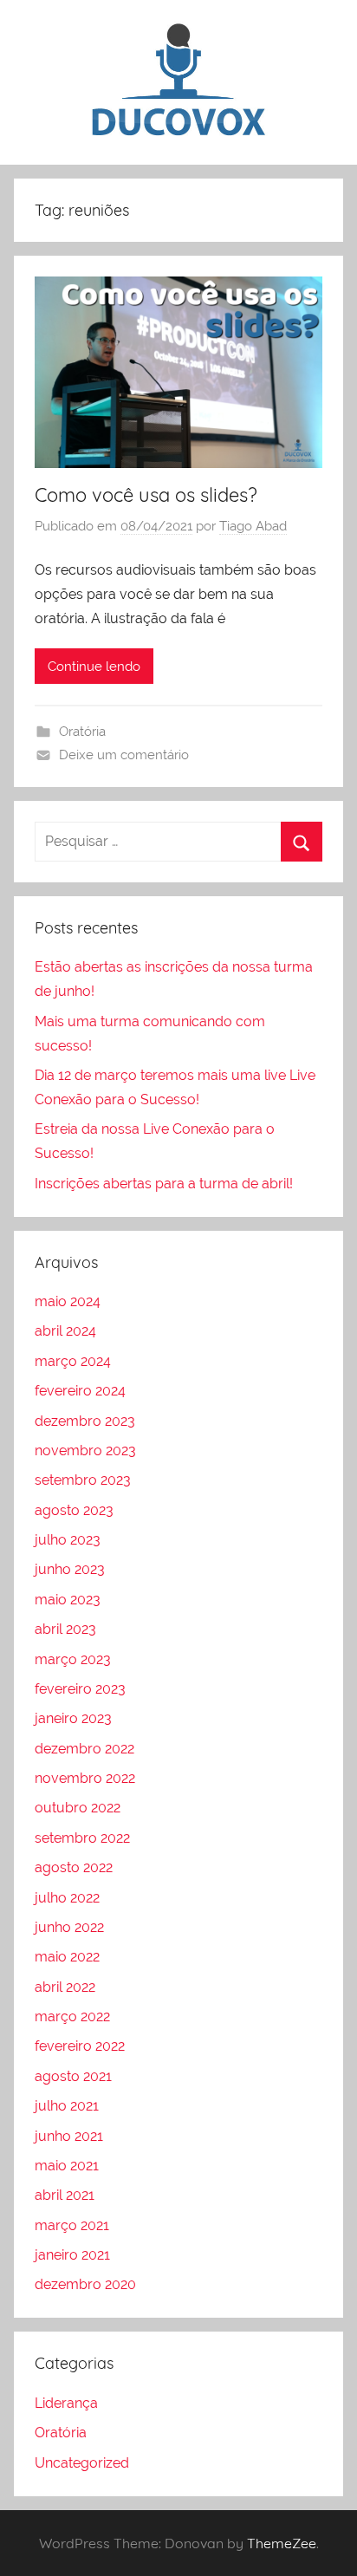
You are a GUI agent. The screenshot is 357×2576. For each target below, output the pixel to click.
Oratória (82, 732)
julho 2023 (68, 1540)
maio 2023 (68, 1600)
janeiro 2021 (72, 2255)
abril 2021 (65, 2195)
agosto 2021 (73, 2076)
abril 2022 (65, 1987)
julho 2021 (67, 2106)
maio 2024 (68, 1301)
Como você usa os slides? (146, 495)
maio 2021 (67, 2166)
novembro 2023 (85, 1451)
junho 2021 (69, 2136)
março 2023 (73, 1659)
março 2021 (72, 2225)
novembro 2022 (85, 1778)
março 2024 (73, 1361)
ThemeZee (282, 2543)
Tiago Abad (253, 526)
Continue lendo (94, 667)
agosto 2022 (74, 1867)
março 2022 (72, 2017)
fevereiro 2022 (80, 2046)
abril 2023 (65, 1629)
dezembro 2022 (84, 1749)
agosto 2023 (74, 1510)
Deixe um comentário (124, 755)
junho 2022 (69, 1927)
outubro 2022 (78, 1808)
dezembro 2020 (85, 2284)
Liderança (66, 2403)
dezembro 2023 (85, 1421)
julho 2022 (67, 1898)
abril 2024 (65, 1331)
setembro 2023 (83, 1480)
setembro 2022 (82, 1838)
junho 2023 (70, 1569)
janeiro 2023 (73, 1718)
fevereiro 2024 (80, 1391)
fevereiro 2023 (80, 1689)
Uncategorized (82, 2463)
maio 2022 (67, 1957)
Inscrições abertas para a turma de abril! (164, 1184)
